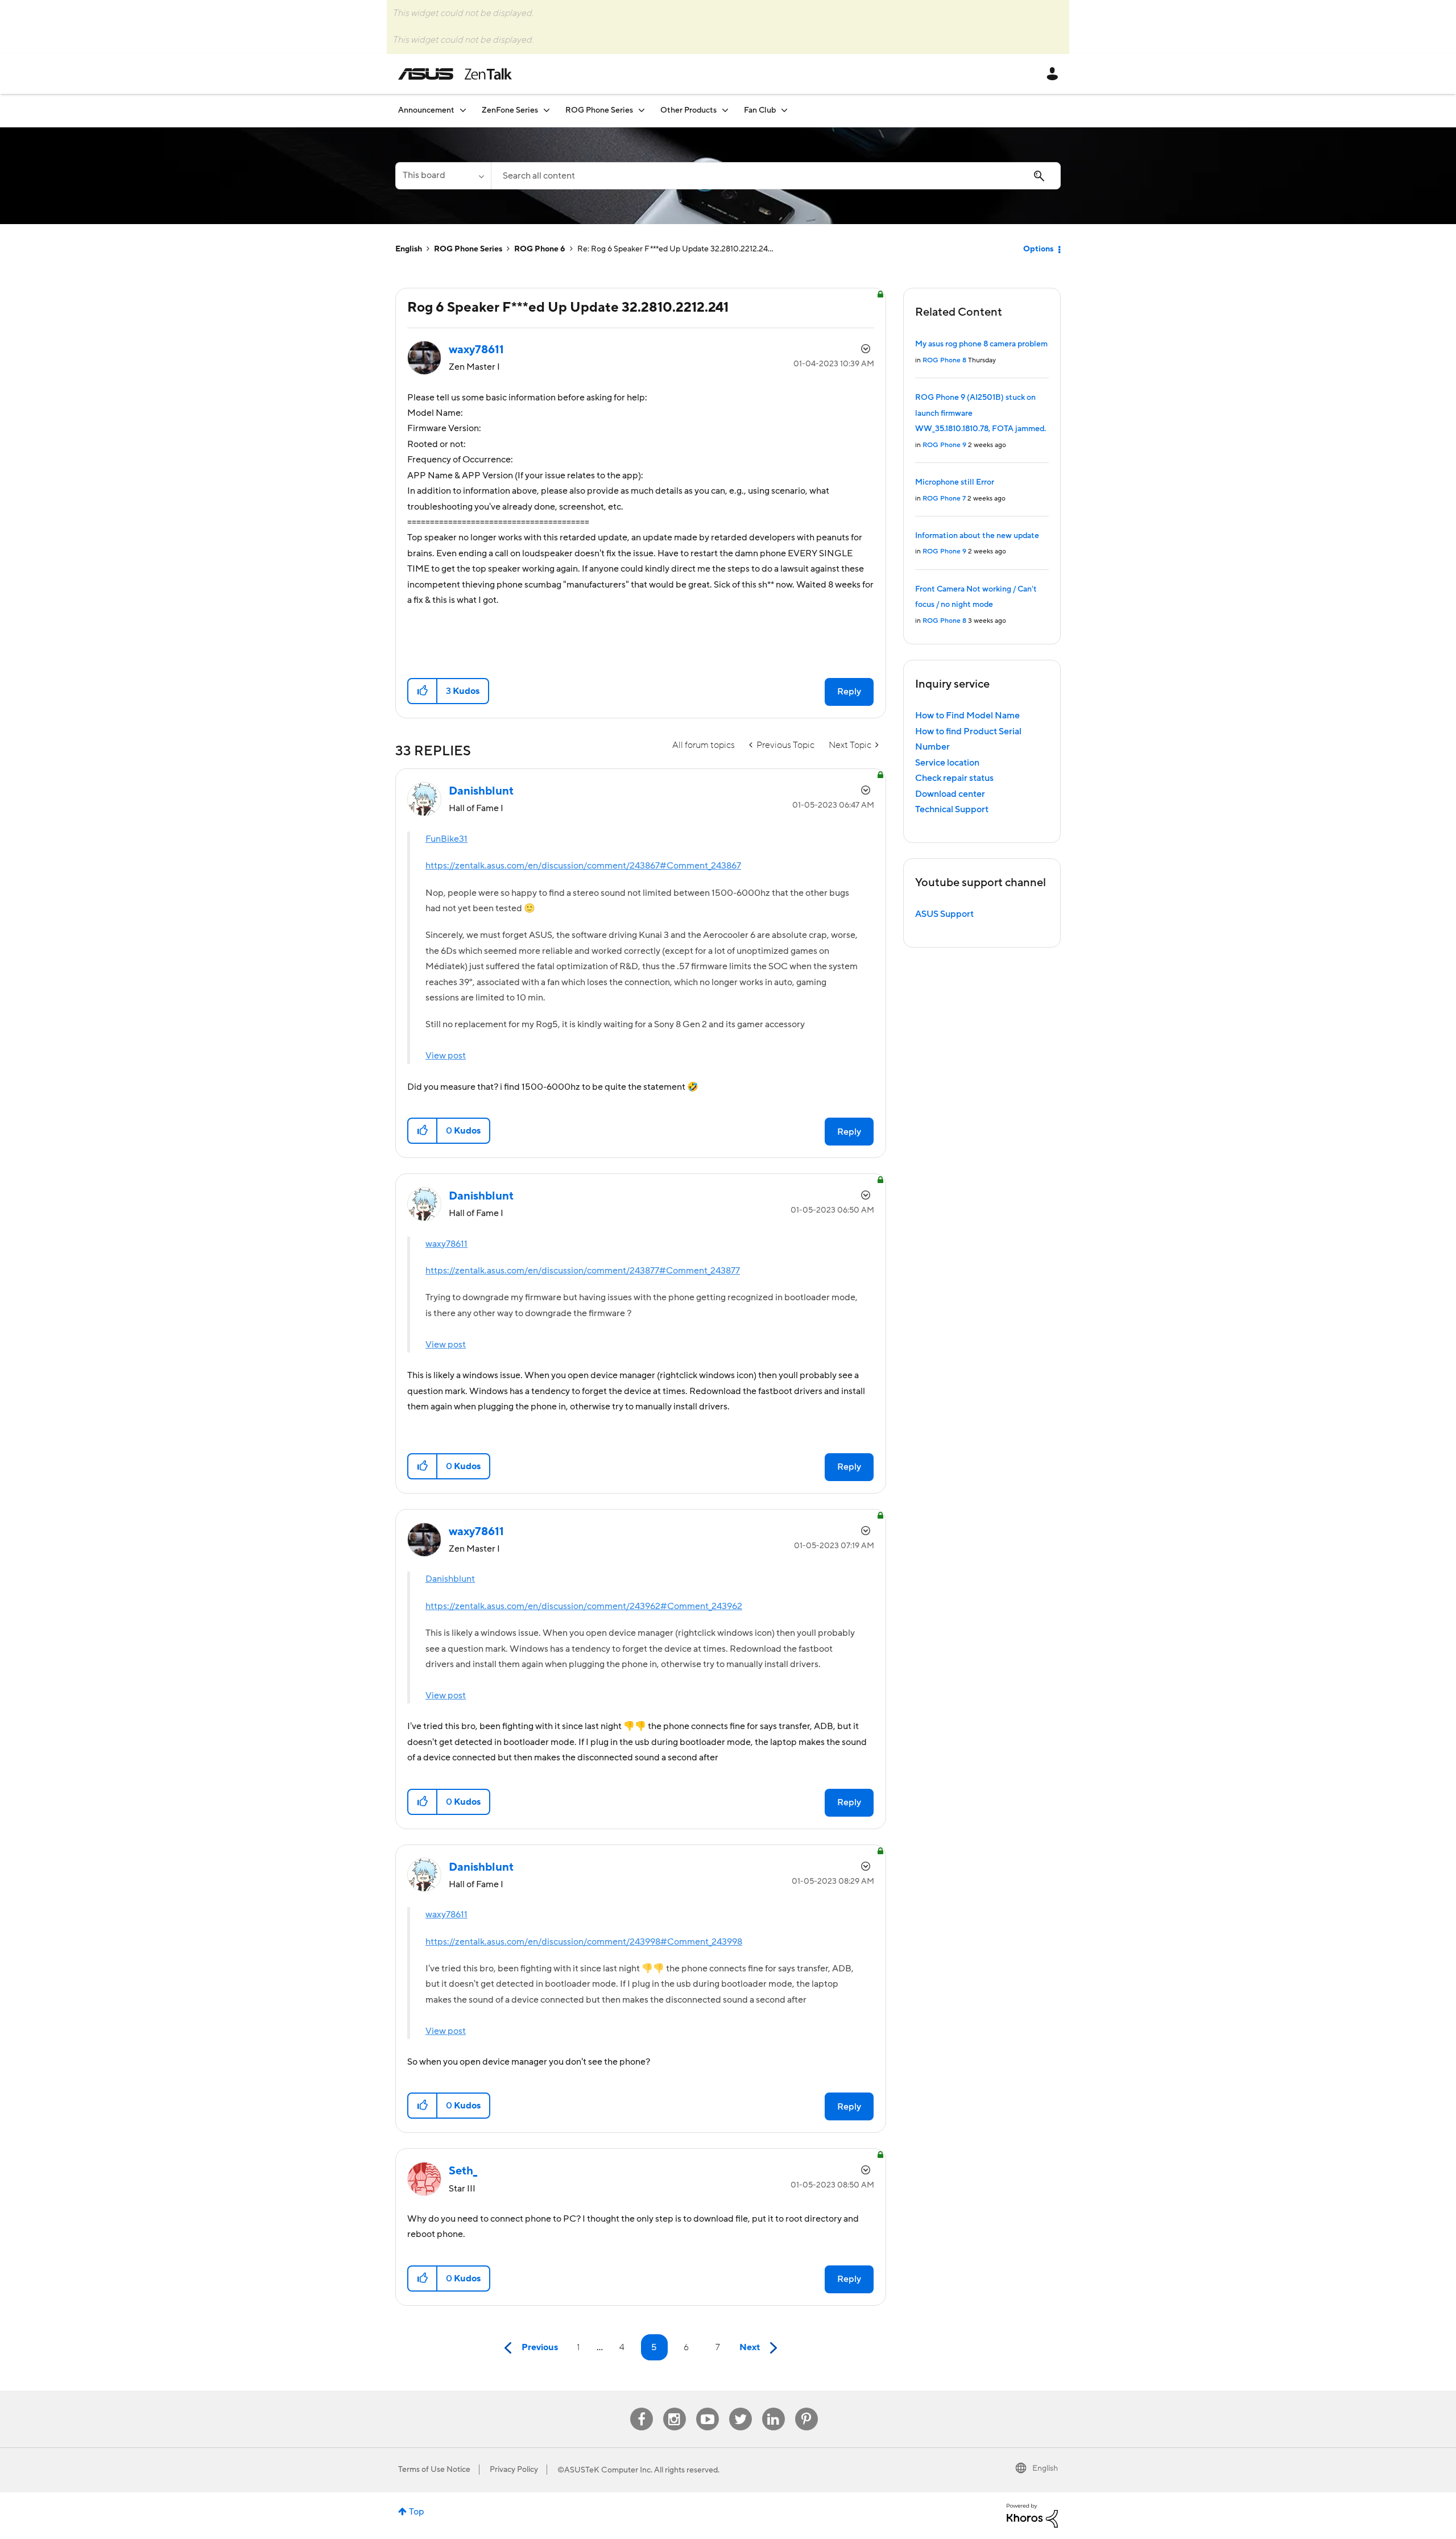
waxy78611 (446, 1244)
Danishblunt (450, 1579)
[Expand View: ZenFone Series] (547, 110)
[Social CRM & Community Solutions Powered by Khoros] (1032, 2515)
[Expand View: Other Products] (725, 110)
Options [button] (1038, 249)
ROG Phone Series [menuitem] (599, 110)
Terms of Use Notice (434, 2470)
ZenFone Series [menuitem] (510, 110)
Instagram (674, 2408)
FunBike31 (446, 839)
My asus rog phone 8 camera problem (981, 344)
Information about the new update (977, 536)
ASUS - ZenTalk (455, 74)
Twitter (740, 2408)
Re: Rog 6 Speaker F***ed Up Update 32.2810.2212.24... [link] (675, 249)
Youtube (708, 2408)
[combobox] (776, 176)
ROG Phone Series (468, 249)
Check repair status (954, 778)
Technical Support (952, 809)
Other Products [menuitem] (688, 110)
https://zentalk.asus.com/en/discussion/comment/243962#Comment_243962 (584, 1606)
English (409, 249)
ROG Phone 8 (944, 360)
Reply (849, 692)
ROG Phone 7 (944, 499)
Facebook (642, 2408)
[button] (423, 691)
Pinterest (806, 2408)
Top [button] (417, 2512)
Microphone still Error (955, 482)
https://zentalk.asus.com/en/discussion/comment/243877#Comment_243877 (583, 1271)
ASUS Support (944, 914)
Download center (950, 794)
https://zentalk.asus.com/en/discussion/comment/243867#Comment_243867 (583, 866)
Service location (947, 763)
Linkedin (773, 2408)
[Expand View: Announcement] (463, 110)
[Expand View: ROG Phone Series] (642, 110)
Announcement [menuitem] (426, 110)
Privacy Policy (514, 2470)
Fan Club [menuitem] (760, 110)
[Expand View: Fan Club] (784, 110)
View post (446, 1056)
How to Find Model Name (967, 716)
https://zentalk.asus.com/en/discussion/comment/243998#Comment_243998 (584, 1942)
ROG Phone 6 (540, 249)
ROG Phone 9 (944, 445)
